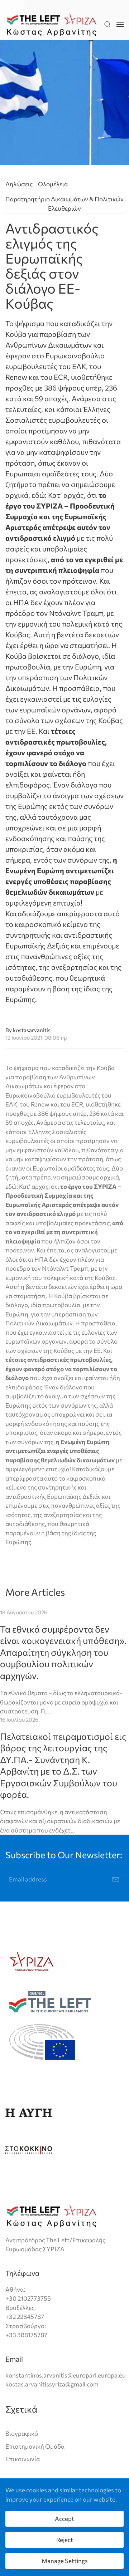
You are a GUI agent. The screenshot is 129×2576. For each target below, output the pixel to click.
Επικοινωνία (23, 2459)
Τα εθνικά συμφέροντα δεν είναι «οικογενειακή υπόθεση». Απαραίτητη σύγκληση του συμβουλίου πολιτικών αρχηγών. (63, 1652)
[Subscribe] (116, 1879)
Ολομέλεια (53, 184)
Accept (64, 2519)
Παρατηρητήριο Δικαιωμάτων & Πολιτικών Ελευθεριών (64, 204)
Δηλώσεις (19, 184)
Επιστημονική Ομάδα (35, 2446)
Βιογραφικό (22, 2433)
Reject (65, 2540)
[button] (107, 24)
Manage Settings (65, 2561)
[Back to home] (52, 24)
